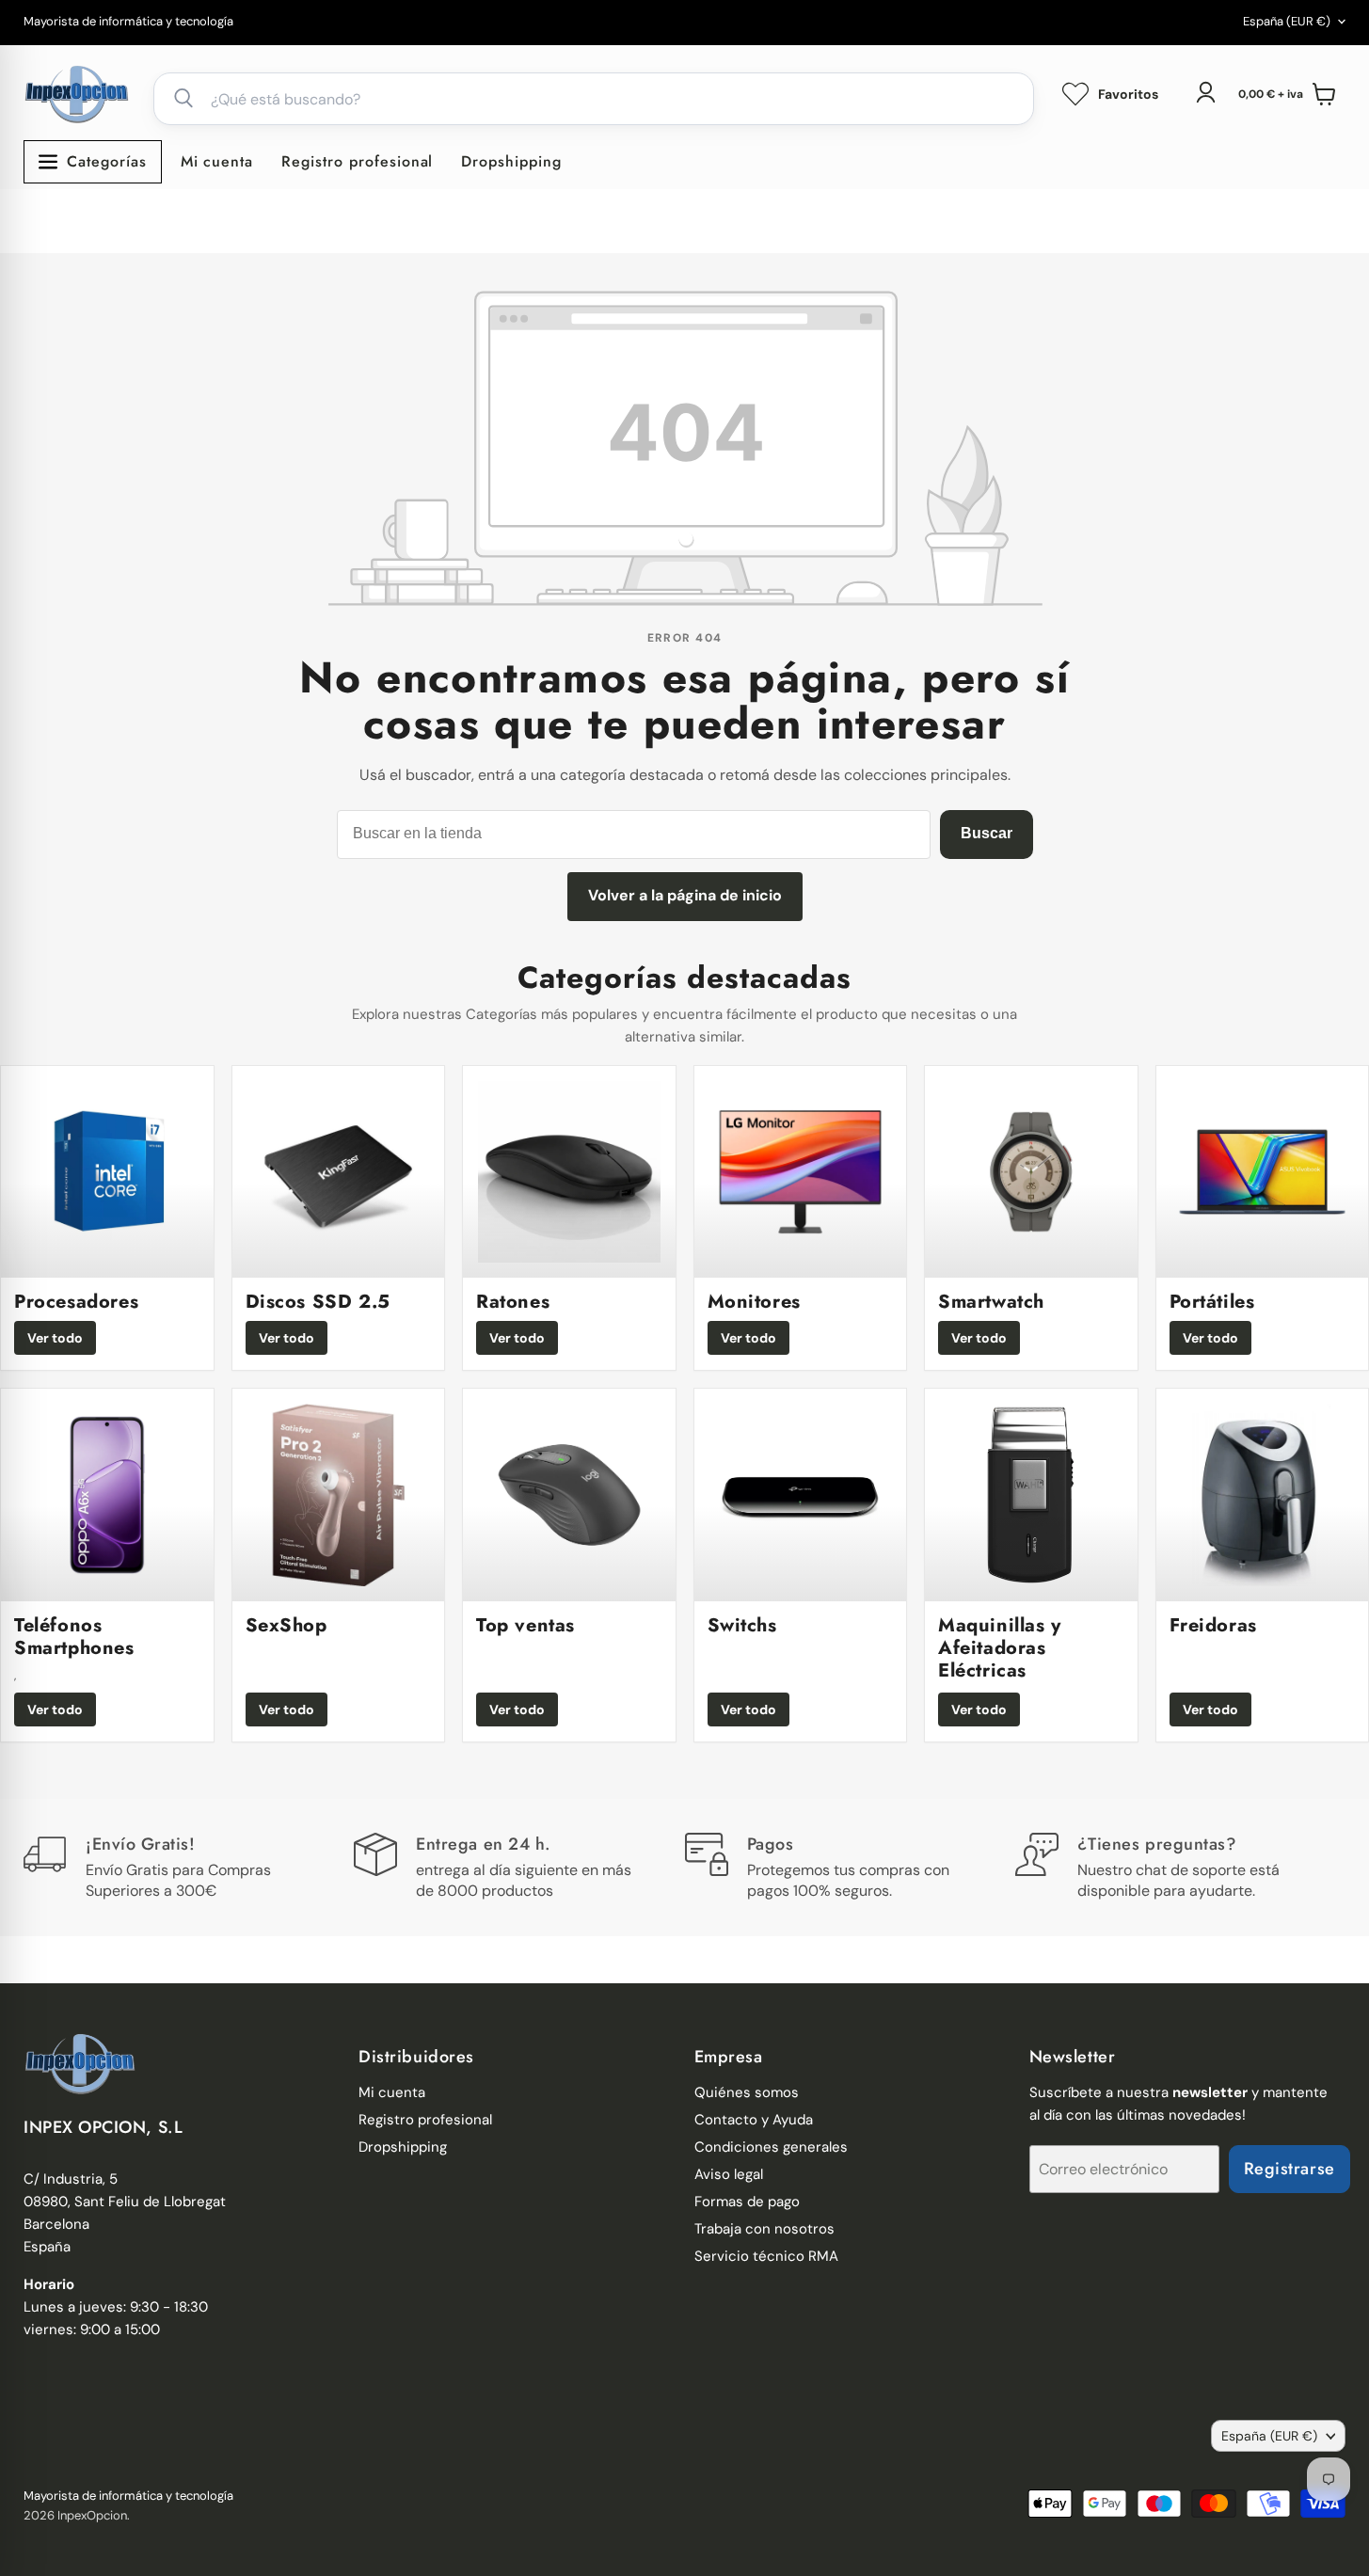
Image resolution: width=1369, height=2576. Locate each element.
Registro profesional (357, 161)
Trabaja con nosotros (764, 2229)
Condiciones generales (771, 2147)
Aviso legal (729, 2174)
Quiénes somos (747, 2092)
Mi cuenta (217, 161)
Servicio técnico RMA (766, 2256)
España (1287, 21)
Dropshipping (511, 161)
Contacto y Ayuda (754, 2120)
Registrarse (1289, 2169)
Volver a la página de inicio (685, 895)
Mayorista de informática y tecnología (128, 22)
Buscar (987, 833)
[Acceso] (1205, 92)
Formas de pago (747, 2202)
